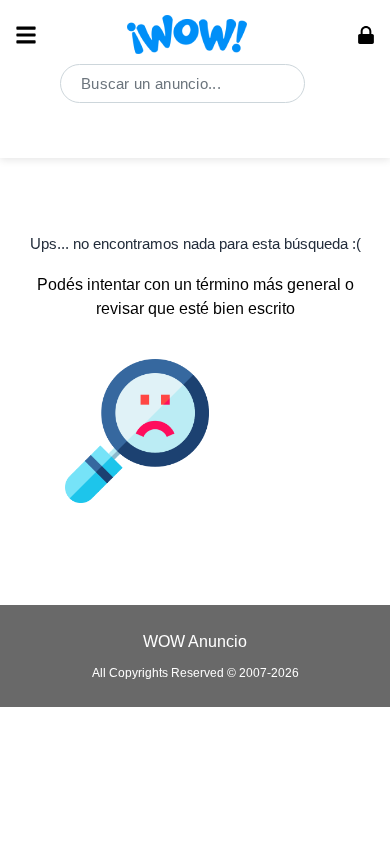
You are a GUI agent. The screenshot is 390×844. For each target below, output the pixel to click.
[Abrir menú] (26, 35)
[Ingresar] (366, 35)
